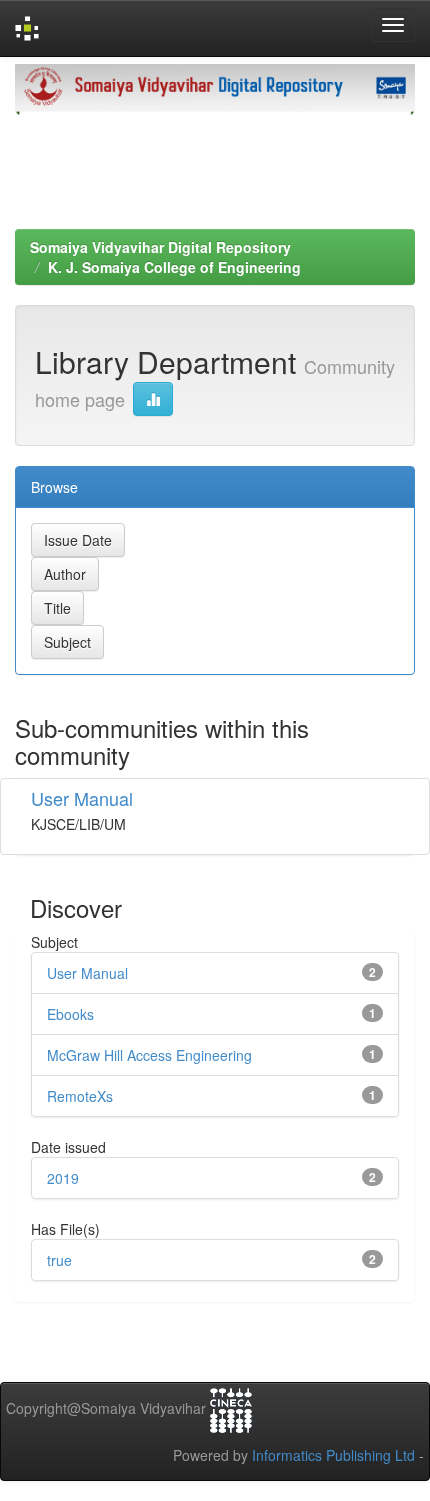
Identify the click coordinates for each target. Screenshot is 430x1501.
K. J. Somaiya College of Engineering (174, 267)
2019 (63, 1178)
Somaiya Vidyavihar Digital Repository (160, 247)
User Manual (82, 798)
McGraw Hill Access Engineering (149, 1055)
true (59, 1260)
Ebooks (70, 1014)
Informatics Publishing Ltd (333, 1455)
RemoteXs (80, 1096)
